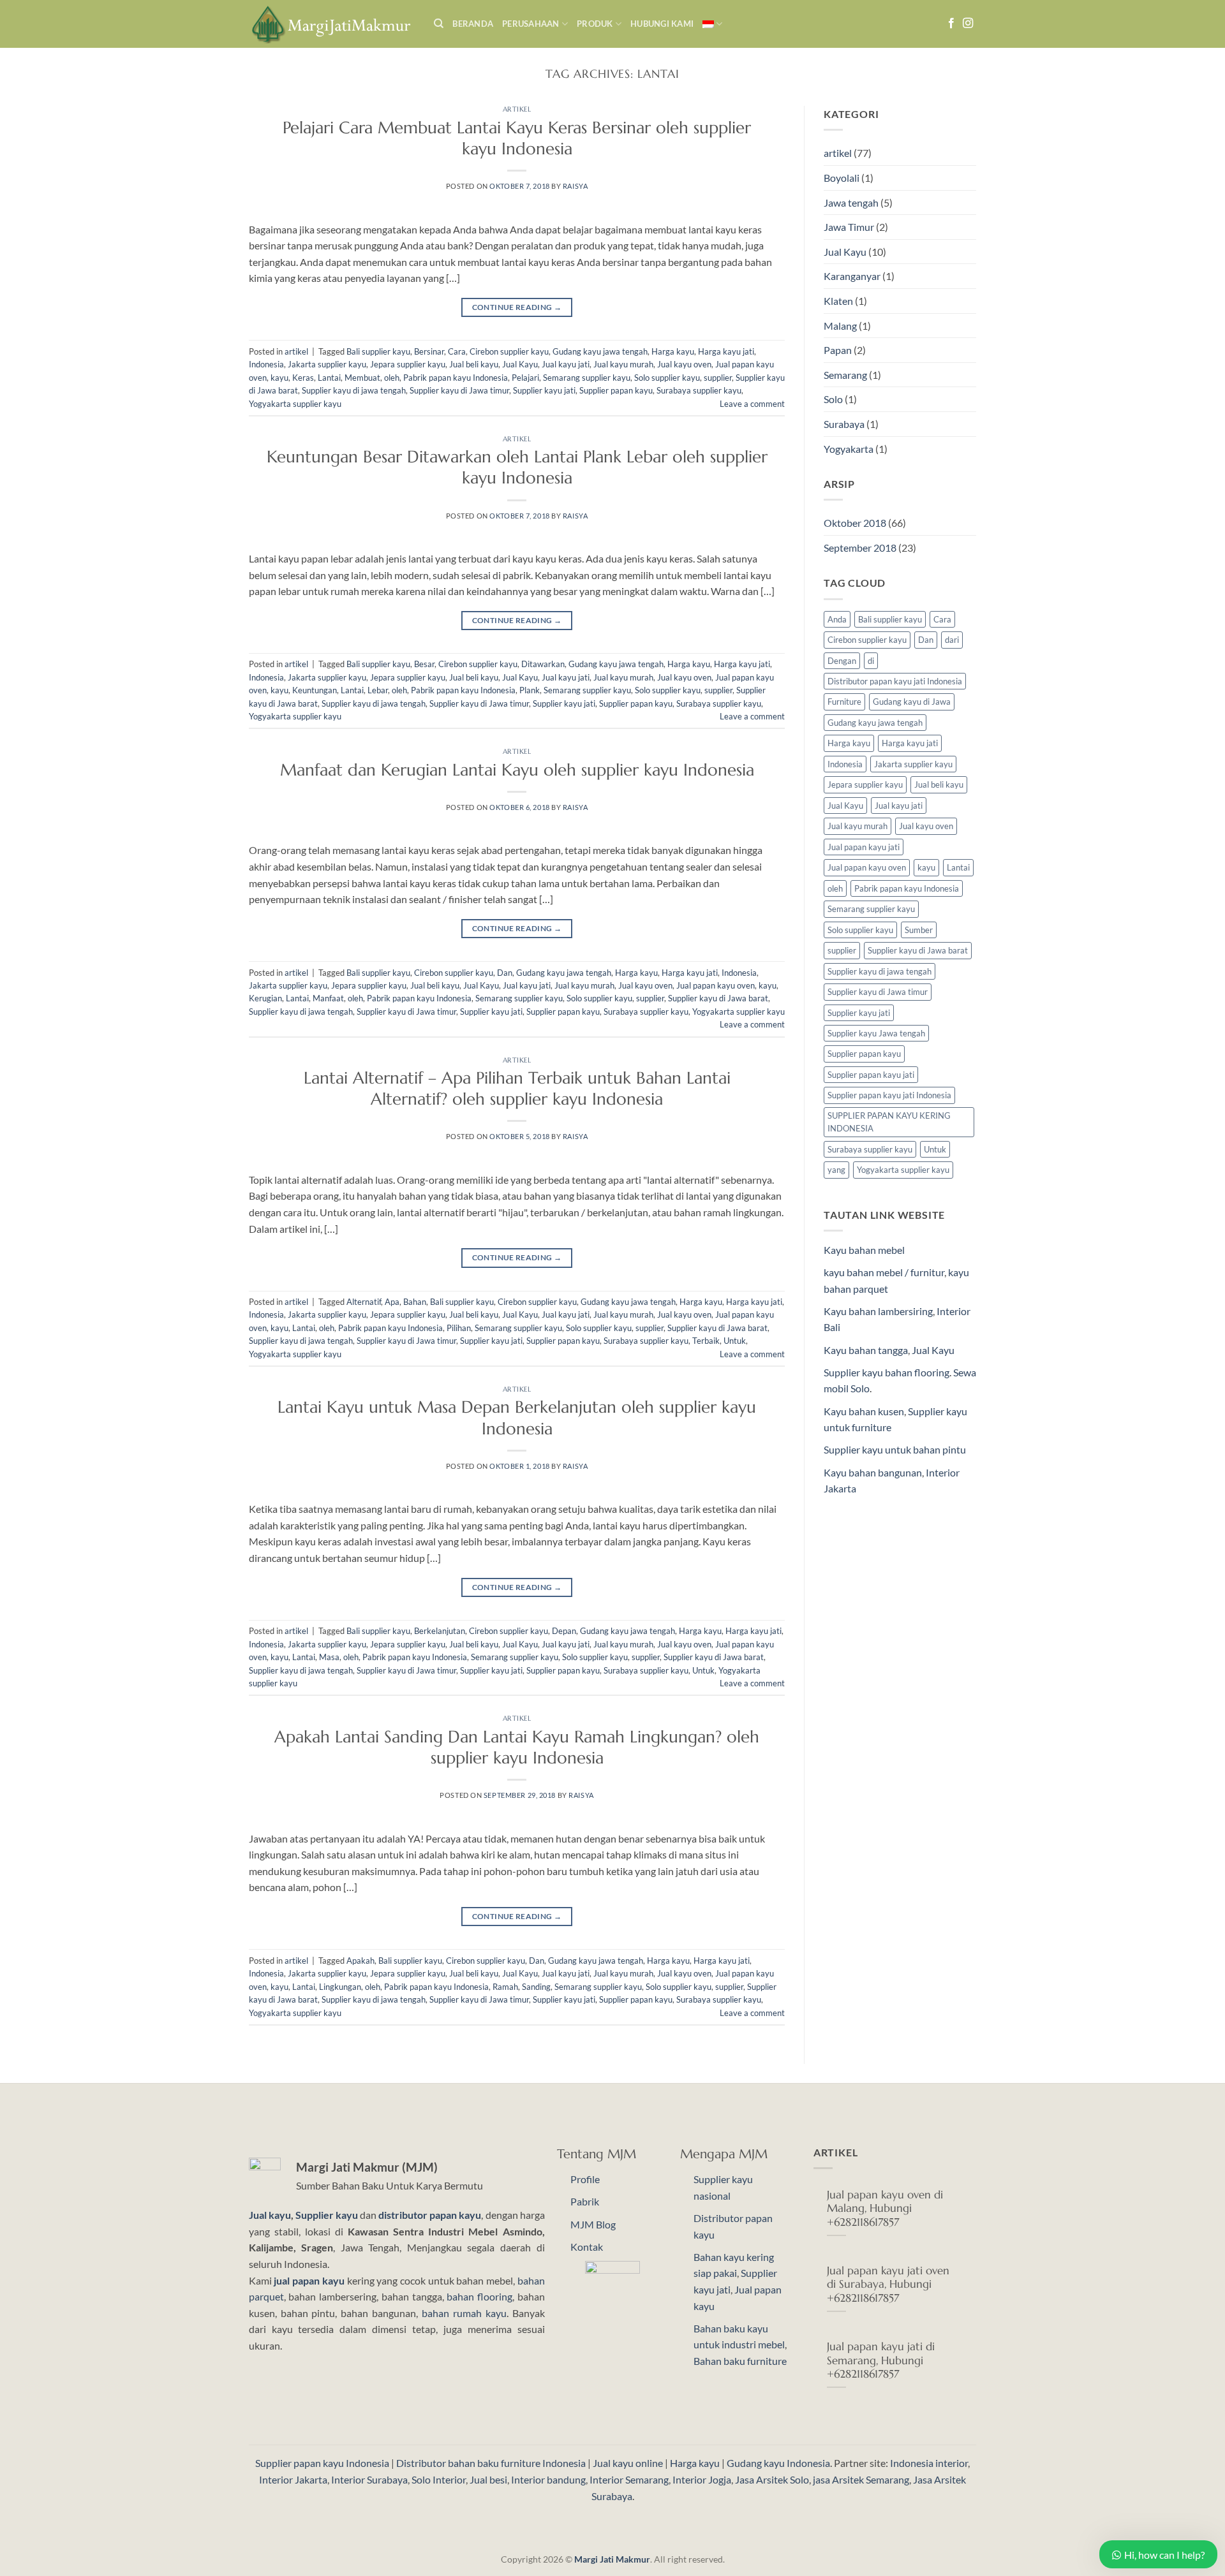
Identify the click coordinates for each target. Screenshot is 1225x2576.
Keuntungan (315, 690)
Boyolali (842, 178)
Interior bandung (548, 2479)
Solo (833, 399)
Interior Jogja (702, 2479)
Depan (564, 1631)
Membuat (362, 378)
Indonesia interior (929, 2463)
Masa (329, 1657)
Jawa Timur (849, 227)
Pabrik (585, 2201)
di (871, 661)
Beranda (473, 24)
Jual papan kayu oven (716, 985)
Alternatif (364, 1302)
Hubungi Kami (662, 24)
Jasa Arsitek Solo (772, 2479)
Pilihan (459, 1328)
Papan (838, 350)
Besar (424, 664)
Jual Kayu (520, 364)
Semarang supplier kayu (587, 378)
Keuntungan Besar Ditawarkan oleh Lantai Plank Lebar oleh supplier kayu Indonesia (517, 467)
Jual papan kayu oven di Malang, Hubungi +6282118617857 (885, 2209)
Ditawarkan (543, 664)
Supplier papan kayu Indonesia (322, 2463)
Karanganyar (852, 276)
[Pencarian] (439, 24)
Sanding (536, 1987)
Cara (457, 351)
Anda (837, 619)
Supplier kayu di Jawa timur (459, 390)
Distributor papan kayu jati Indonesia (895, 681)
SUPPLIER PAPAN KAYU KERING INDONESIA (889, 1122)
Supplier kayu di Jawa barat (718, 998)
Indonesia (266, 364)
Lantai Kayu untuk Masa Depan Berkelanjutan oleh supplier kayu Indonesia (517, 1417)
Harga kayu (673, 351)
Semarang (845, 375)
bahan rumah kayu (464, 2313)
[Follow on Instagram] (968, 24)
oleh (392, 378)
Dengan (842, 661)
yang (836, 1170)
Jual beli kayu (474, 364)
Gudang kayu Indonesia (778, 2463)
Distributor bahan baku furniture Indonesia (491, 2463)
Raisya (575, 186)
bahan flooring (479, 2296)
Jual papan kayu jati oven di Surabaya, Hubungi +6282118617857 (888, 2285)
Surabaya (844, 424)
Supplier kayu (328, 2215)
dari (952, 640)
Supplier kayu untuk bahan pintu (895, 1449)
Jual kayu (270, 2215)
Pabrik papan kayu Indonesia (456, 378)
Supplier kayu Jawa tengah (876, 1033)
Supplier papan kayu (616, 390)
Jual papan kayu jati (864, 847)
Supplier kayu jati (544, 390)
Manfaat (328, 998)
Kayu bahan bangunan (873, 1472)
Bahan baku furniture (740, 2361)
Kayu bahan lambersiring (878, 1311)
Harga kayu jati (726, 351)
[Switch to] (712, 24)
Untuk (735, 1341)
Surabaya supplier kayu (699, 390)
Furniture (844, 702)
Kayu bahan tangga (866, 1350)
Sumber (919, 930)
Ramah (505, 1987)
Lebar (378, 690)
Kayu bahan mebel (864, 1250)
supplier (718, 378)
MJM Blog (593, 2224)
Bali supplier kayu (378, 351)
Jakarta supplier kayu (327, 364)
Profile (585, 2179)
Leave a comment (752, 404)
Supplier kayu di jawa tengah (354, 390)
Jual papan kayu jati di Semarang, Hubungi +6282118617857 (881, 2360)
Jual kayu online (628, 2463)
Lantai (329, 378)
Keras (303, 378)
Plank (530, 690)
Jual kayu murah (623, 364)
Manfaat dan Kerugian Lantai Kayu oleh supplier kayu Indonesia (517, 770)
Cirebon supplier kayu (509, 351)
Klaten (838, 301)
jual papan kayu (309, 2280)
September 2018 (860, 548)
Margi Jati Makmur (612, 2559)
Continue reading (517, 307)
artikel (517, 109)
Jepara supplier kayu (408, 364)
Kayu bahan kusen (864, 1411)
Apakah (360, 1961)
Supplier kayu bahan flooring (887, 1372)
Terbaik (706, 1341)
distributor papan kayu (430, 2215)
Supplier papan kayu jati (871, 1075)
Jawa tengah (851, 202)
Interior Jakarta (293, 2479)
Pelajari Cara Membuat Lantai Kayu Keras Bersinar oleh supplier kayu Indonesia (517, 138)
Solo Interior (439, 2479)
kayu (279, 378)
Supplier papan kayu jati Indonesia (889, 1095)
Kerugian (265, 998)
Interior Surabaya (369, 2479)
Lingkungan (340, 1987)
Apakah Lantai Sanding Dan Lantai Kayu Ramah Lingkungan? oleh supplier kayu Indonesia (517, 1747)
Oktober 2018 (855, 523)
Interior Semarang (629, 2479)
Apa (392, 1302)
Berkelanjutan (440, 1631)
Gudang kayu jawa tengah (600, 351)
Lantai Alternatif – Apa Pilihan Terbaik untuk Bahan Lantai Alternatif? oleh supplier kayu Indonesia (517, 1088)
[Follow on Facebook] (951, 24)
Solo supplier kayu (667, 378)
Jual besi (488, 2479)
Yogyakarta (849, 449)
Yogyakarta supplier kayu (295, 404)
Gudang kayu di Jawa (912, 702)
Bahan (415, 1302)
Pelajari (525, 378)
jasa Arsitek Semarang (861, 2479)
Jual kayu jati (566, 364)
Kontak (587, 2247)
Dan (505, 973)
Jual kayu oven (684, 364)
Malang (840, 326)
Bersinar (429, 351)
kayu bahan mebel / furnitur (884, 1272)
